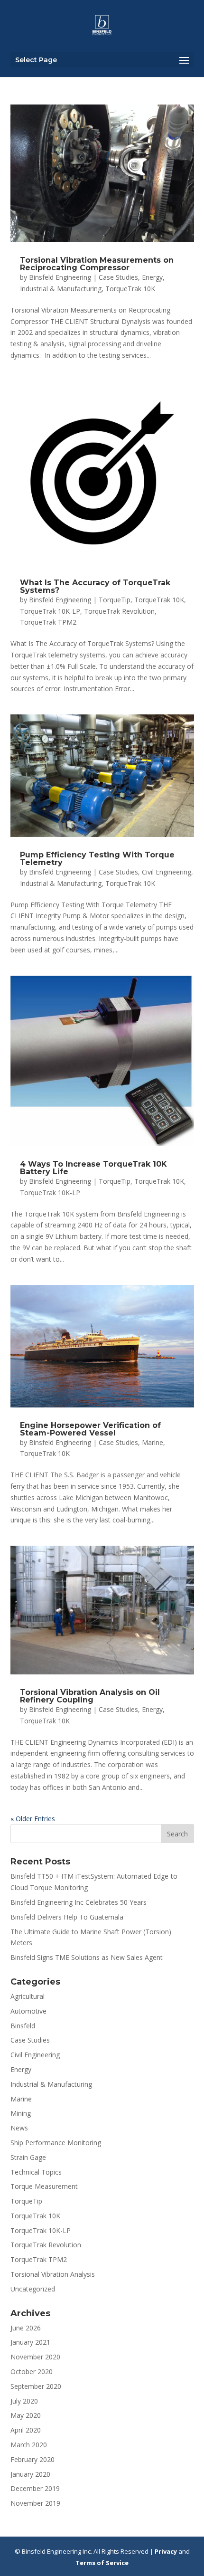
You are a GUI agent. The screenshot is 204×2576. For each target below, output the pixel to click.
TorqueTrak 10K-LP (50, 611)
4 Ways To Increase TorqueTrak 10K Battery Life (93, 1168)
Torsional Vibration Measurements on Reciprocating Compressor (97, 264)
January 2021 (30, 2342)
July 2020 (24, 2401)
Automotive (28, 2011)
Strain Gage (28, 2157)
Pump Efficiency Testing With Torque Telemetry (97, 859)
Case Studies (118, 277)
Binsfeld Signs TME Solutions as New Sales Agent (87, 1957)
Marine (153, 1442)
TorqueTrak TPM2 (48, 622)
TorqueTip (115, 600)
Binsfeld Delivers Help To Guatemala (67, 1917)
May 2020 (26, 2415)
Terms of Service (102, 2563)
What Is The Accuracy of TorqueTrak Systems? (95, 586)
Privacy (166, 2551)
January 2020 (30, 2474)
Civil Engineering (167, 872)
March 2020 (29, 2445)
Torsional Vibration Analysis (53, 2274)
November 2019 (35, 2503)
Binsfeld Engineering (60, 277)
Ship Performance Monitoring (56, 2143)
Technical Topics (36, 2172)
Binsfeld (23, 2026)
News (19, 2128)
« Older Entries (33, 1819)
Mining (21, 2113)
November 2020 (35, 2357)
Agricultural (28, 1996)
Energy (152, 277)
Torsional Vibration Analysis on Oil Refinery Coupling (90, 1696)
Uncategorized (33, 2289)
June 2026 (26, 2328)
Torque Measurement (44, 2186)
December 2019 (35, 2488)
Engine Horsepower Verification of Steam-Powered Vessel (90, 1429)
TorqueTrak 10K (130, 289)
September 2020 (36, 2386)
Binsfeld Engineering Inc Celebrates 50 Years (79, 1902)
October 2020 (32, 2372)
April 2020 (26, 2430)
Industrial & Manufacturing (61, 289)
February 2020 (32, 2459)
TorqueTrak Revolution (119, 611)
